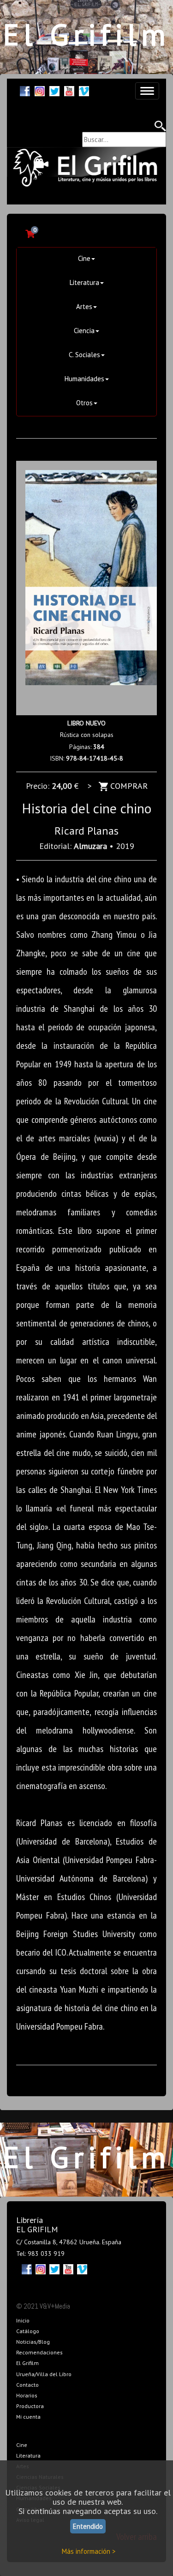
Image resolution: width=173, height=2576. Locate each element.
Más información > (89, 2551)
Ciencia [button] (84, 331)
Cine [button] (84, 258)
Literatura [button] (84, 282)
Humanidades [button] (84, 379)
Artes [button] (84, 307)
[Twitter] (54, 90)
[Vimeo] (84, 90)
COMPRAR (128, 786)
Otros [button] (84, 403)
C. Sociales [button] (84, 355)
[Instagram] (40, 90)
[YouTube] (69, 90)
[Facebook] (25, 90)
